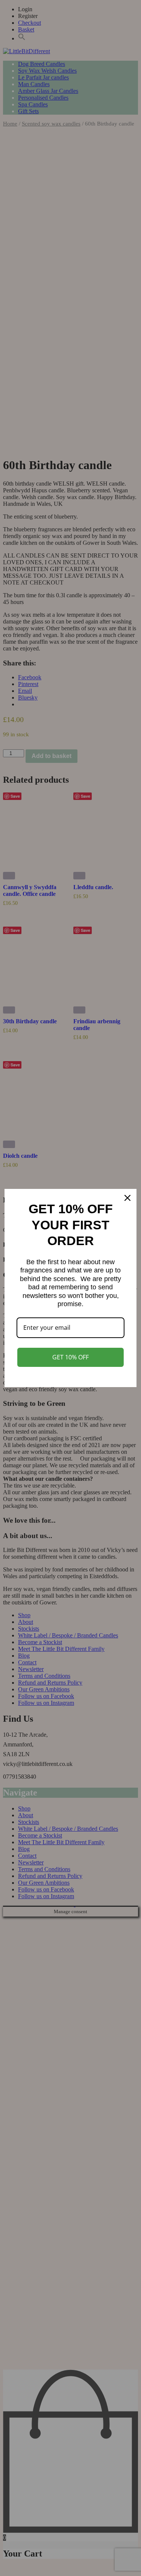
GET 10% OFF (70, 1357)
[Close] (127, 1198)
